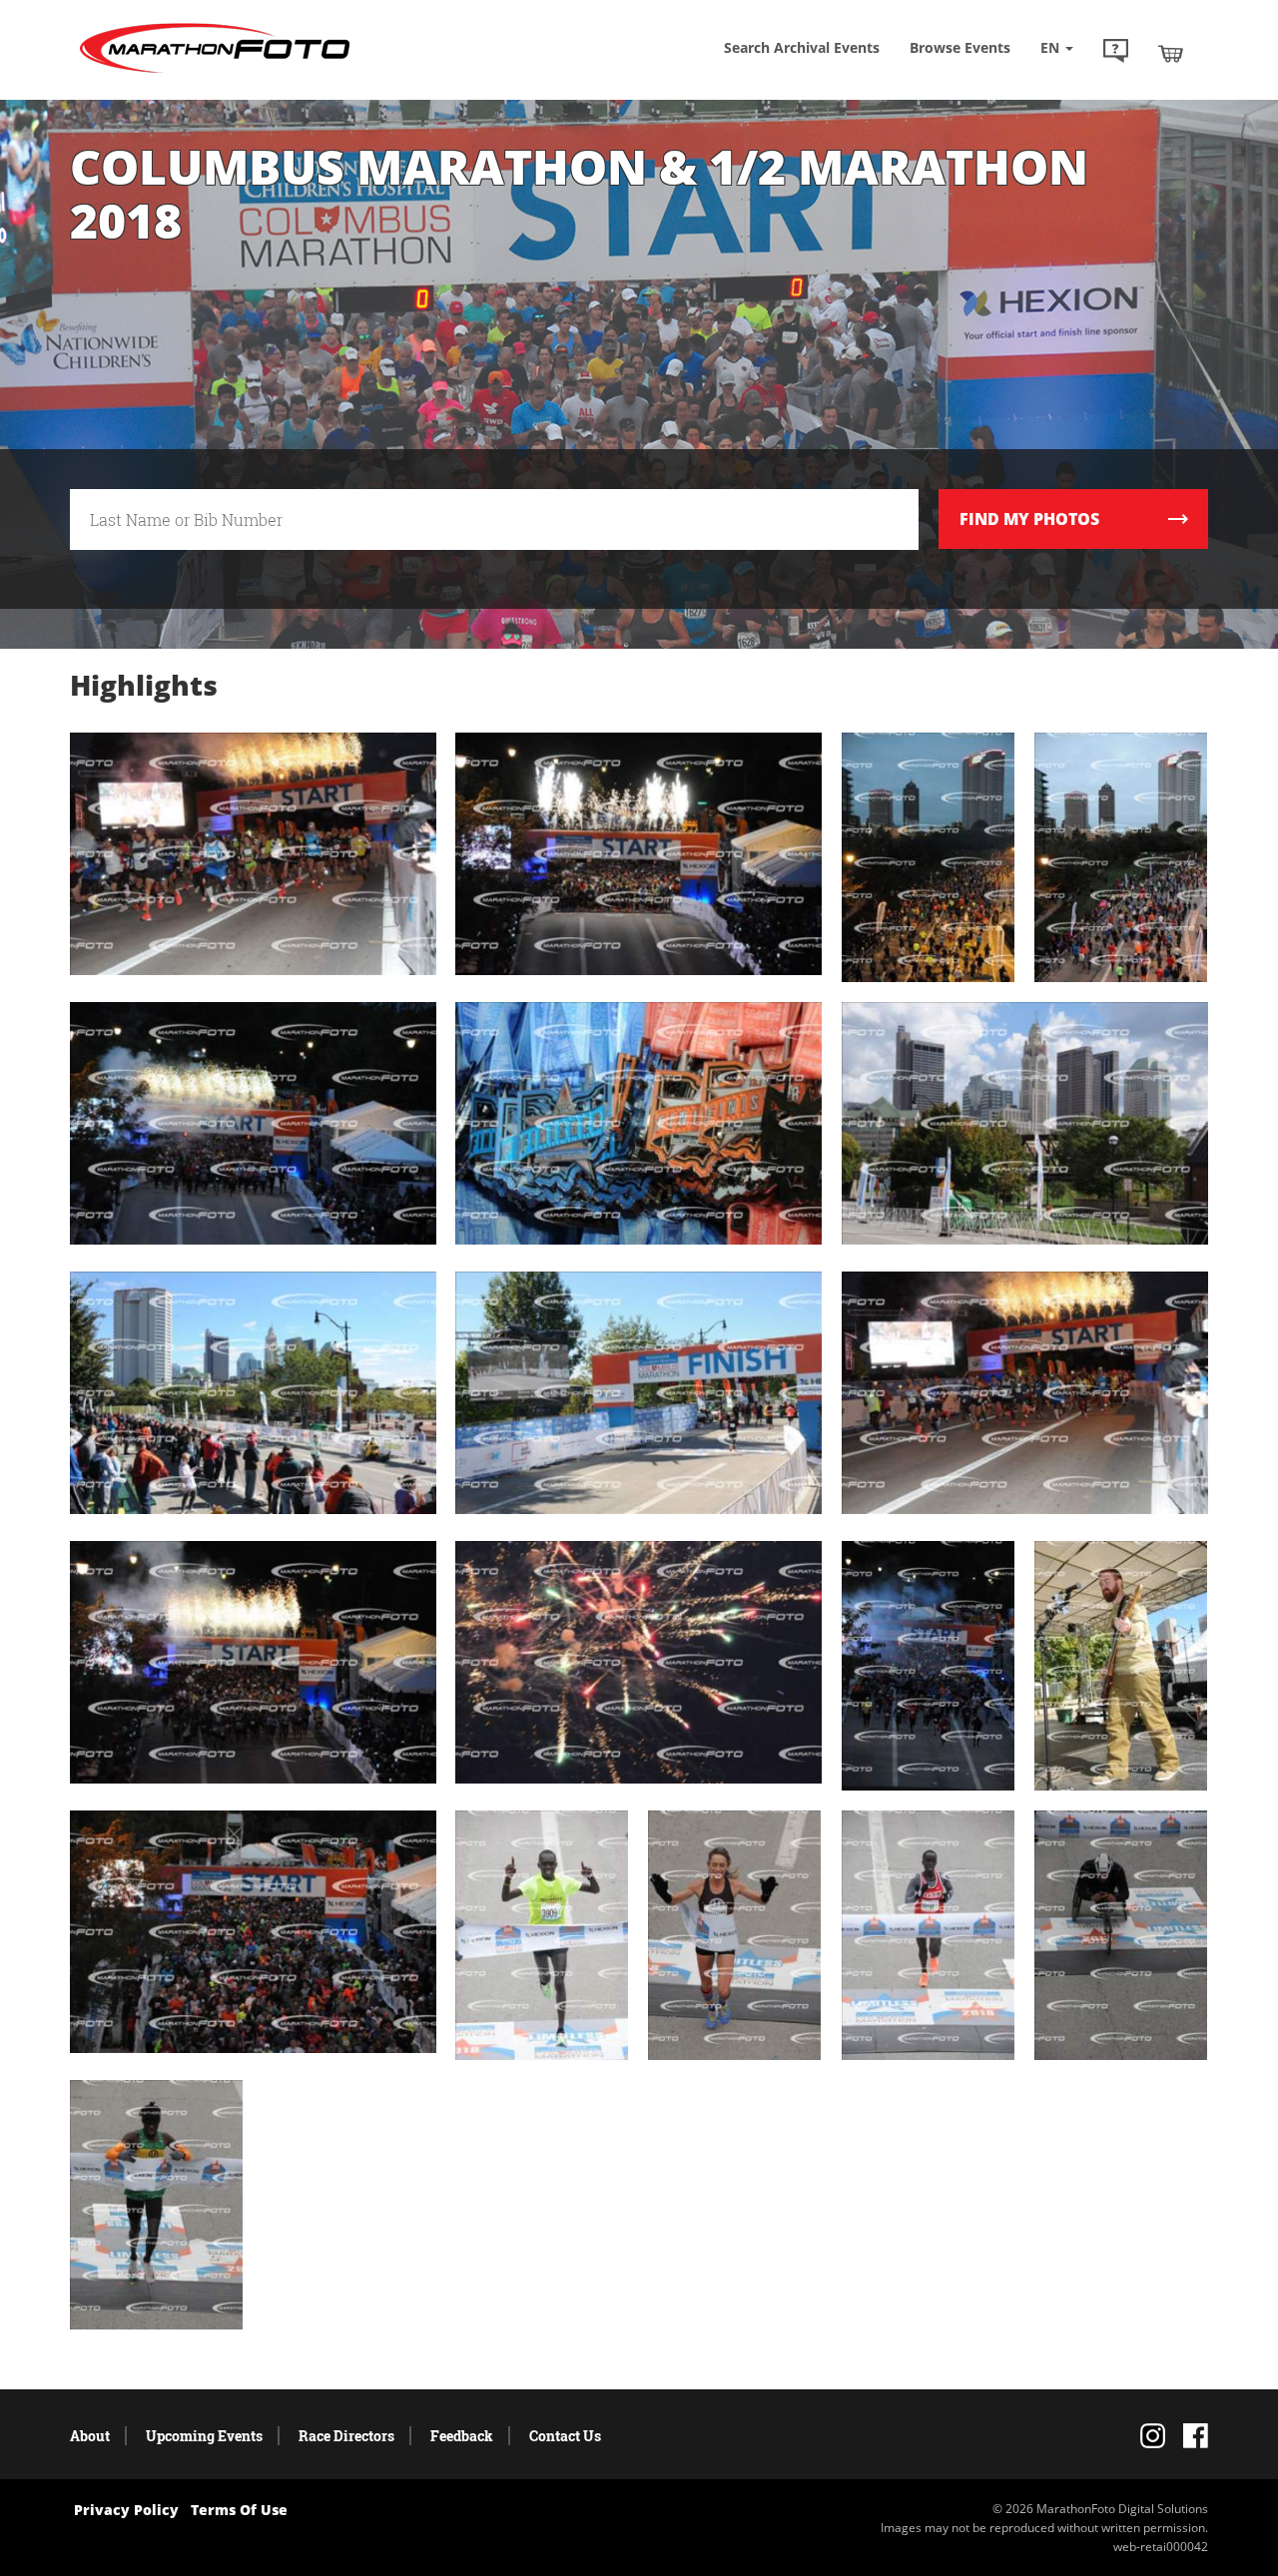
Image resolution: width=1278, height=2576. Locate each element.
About (90, 2436)
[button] (1116, 53)
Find (1029, 519)
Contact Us (565, 2436)
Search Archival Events (802, 47)
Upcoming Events (204, 2436)
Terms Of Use (239, 2510)
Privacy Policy (126, 2510)
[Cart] (1171, 53)
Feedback (462, 2436)
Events (960, 47)
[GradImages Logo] (215, 73)
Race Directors (346, 2436)
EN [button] (1052, 47)
